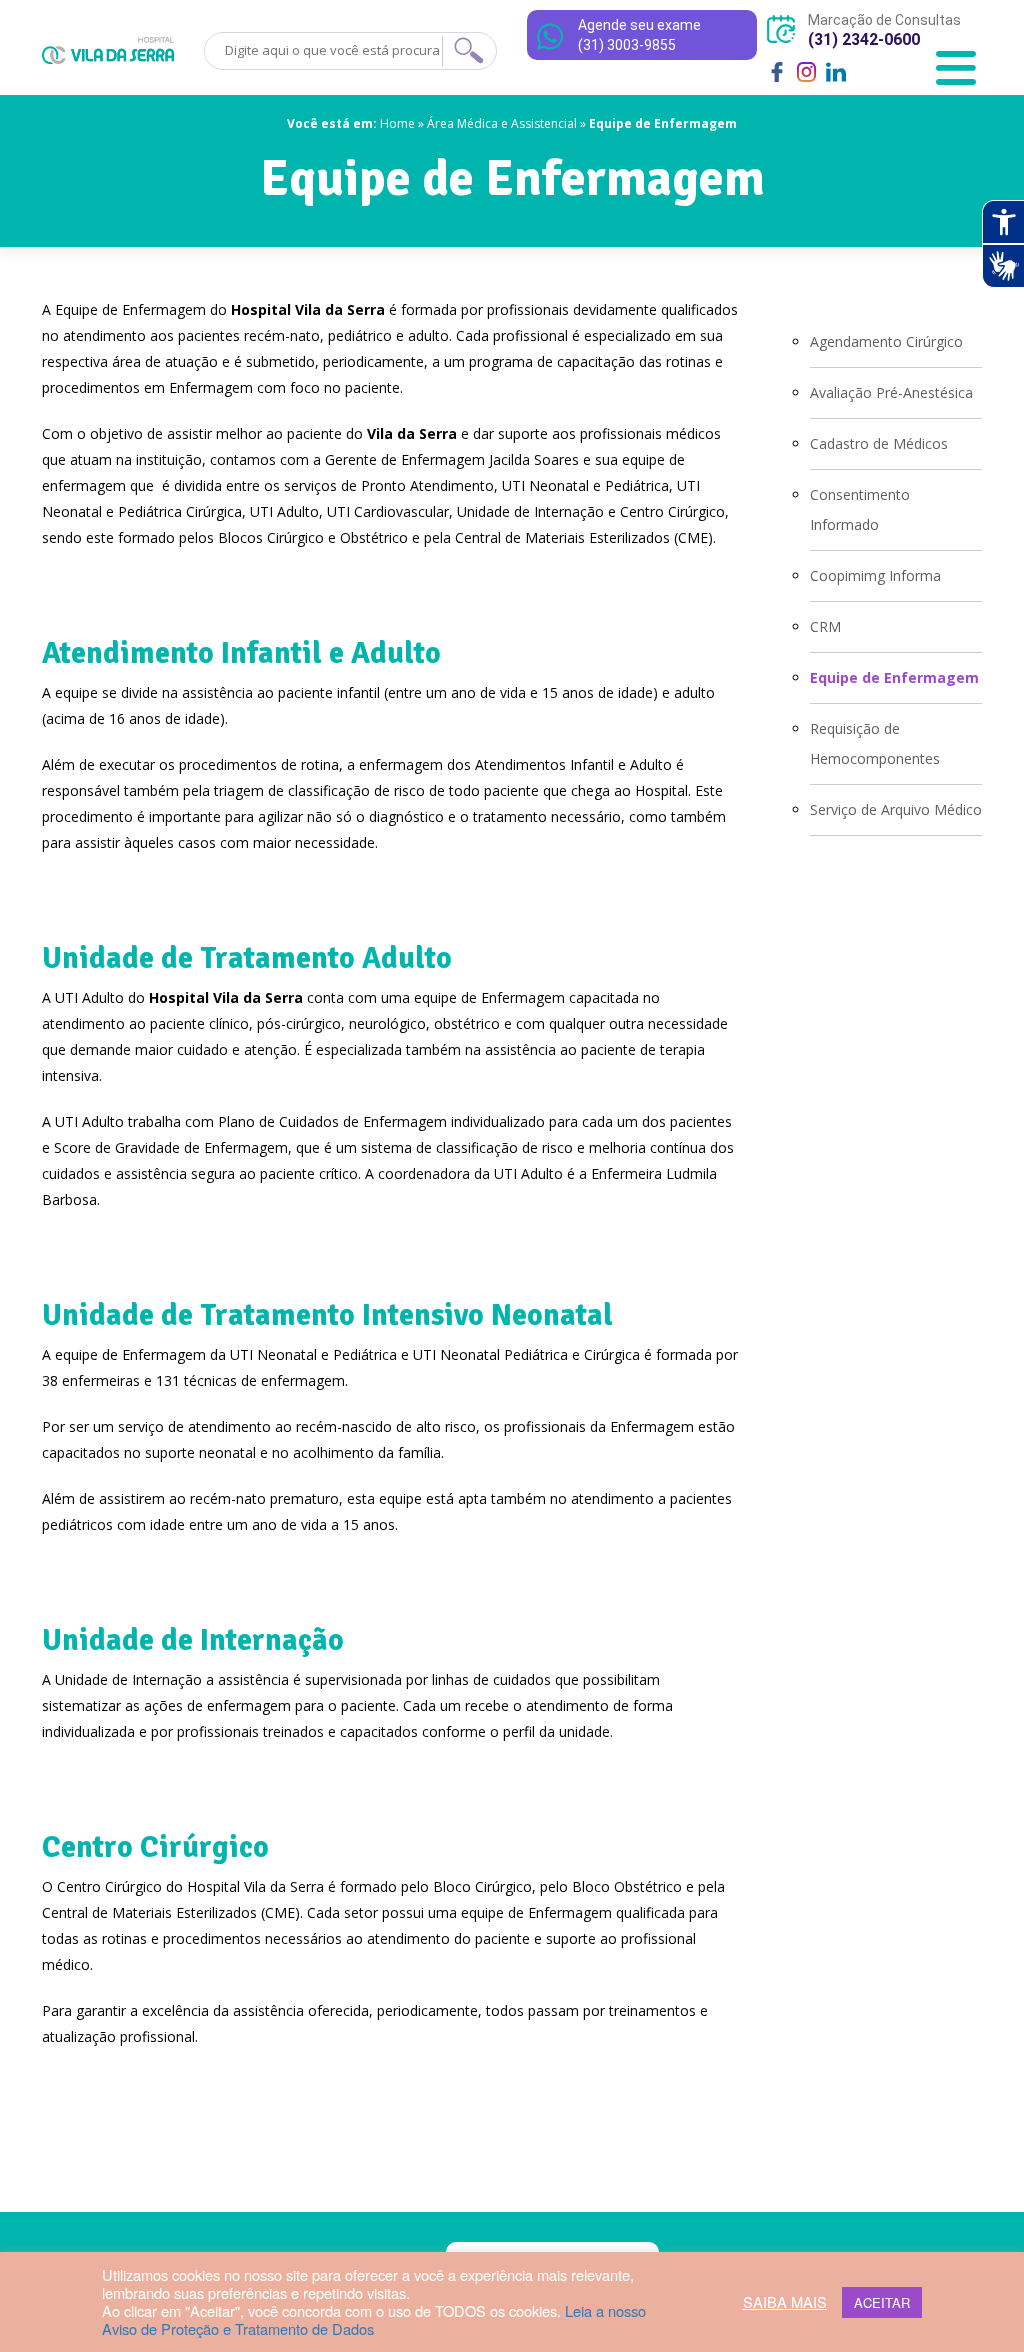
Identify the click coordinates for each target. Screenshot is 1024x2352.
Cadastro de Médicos (879, 443)
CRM (825, 626)
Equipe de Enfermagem (894, 677)
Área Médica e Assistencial (502, 123)
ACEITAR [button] (882, 2302)
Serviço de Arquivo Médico (896, 809)
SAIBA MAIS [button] (785, 2302)
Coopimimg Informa (875, 575)
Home (397, 123)
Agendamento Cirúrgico (886, 341)
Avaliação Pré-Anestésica (891, 392)
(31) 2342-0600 (864, 39)
